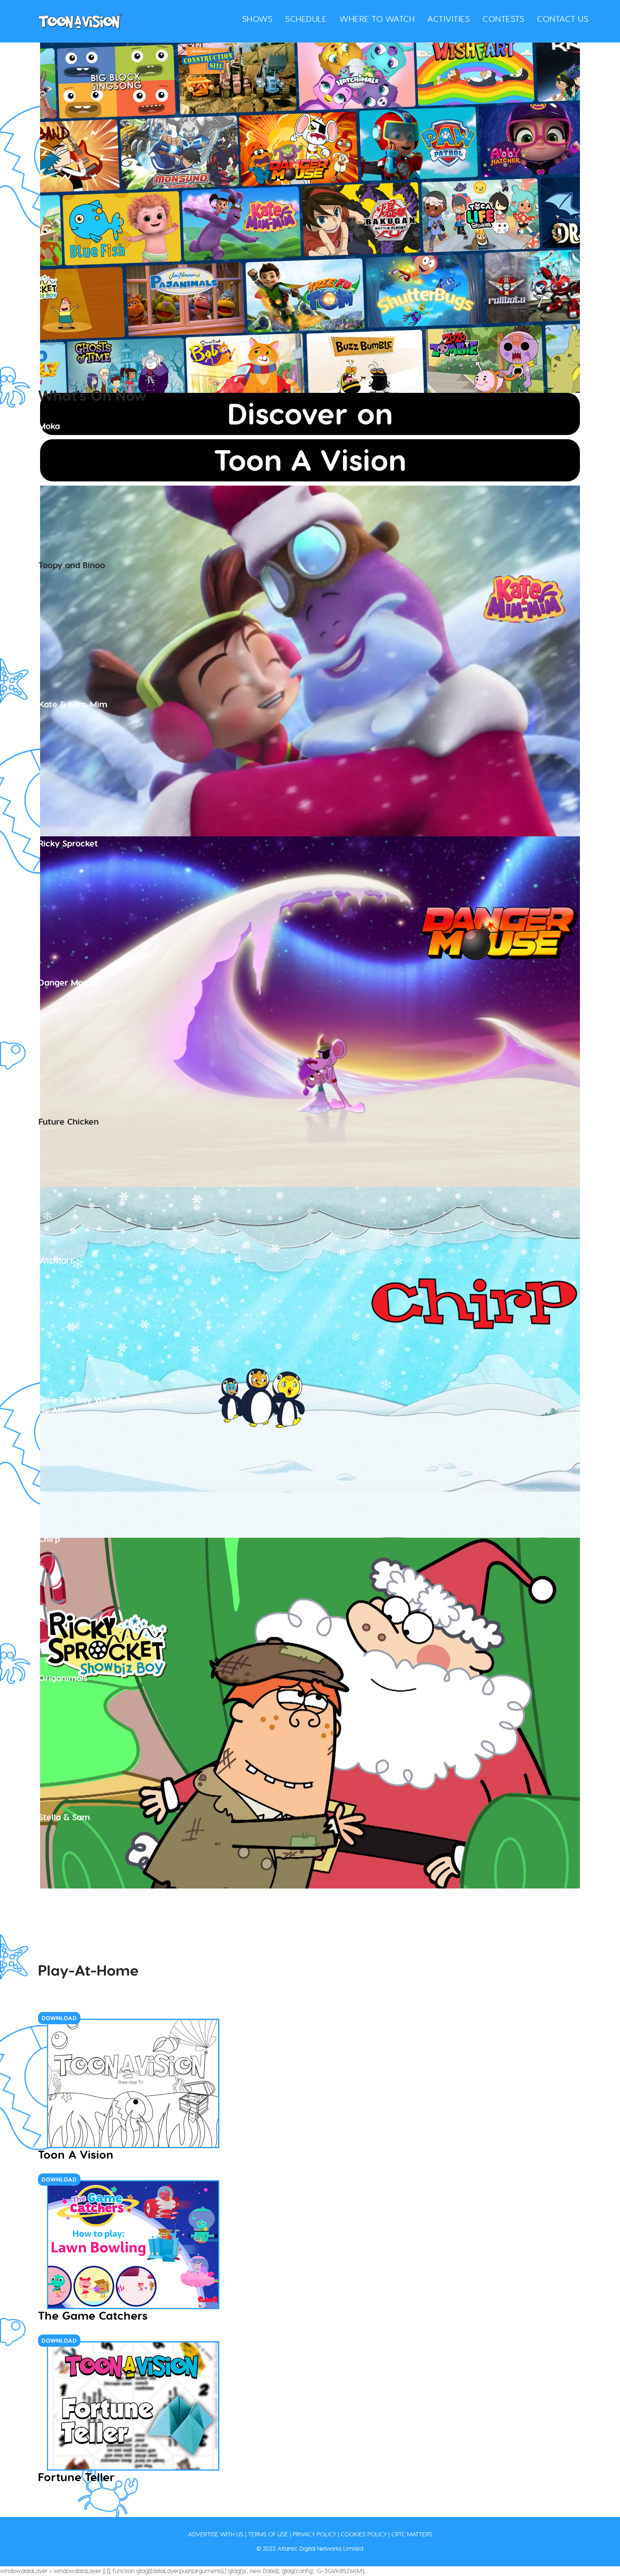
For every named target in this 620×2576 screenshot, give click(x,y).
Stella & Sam (64, 1817)
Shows (257, 19)
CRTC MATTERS (412, 2534)
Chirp (49, 1539)
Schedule (306, 19)
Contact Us (563, 19)
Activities (449, 19)
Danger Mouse (68, 982)
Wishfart (56, 1261)
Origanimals (63, 1678)
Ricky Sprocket (68, 843)
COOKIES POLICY (364, 2534)
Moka (49, 426)
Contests (503, 19)
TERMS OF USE (268, 2534)
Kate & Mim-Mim (73, 704)
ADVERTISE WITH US (216, 2534)
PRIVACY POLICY (314, 2534)
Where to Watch (377, 19)
